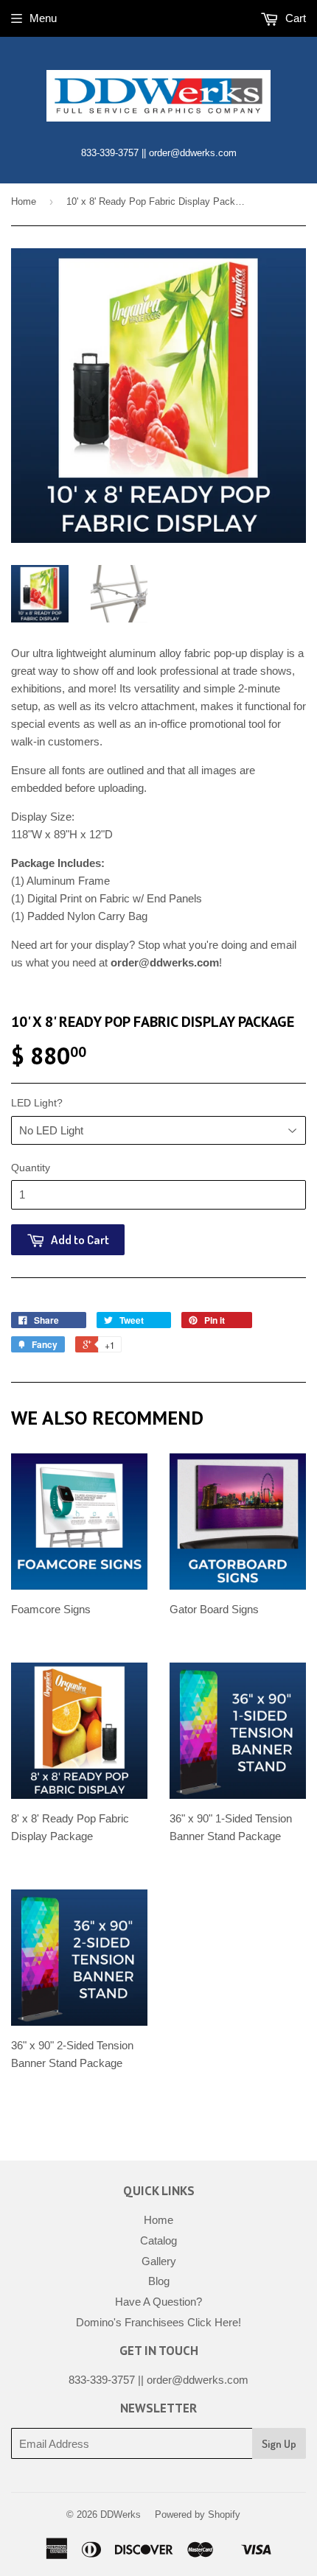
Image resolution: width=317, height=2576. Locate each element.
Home (24, 201)
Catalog (158, 2240)
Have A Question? (158, 2302)
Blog (159, 2281)
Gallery (159, 2261)
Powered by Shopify (198, 2514)
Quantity (31, 1168)
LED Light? (37, 1103)
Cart (294, 18)
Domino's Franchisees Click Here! (158, 2322)
